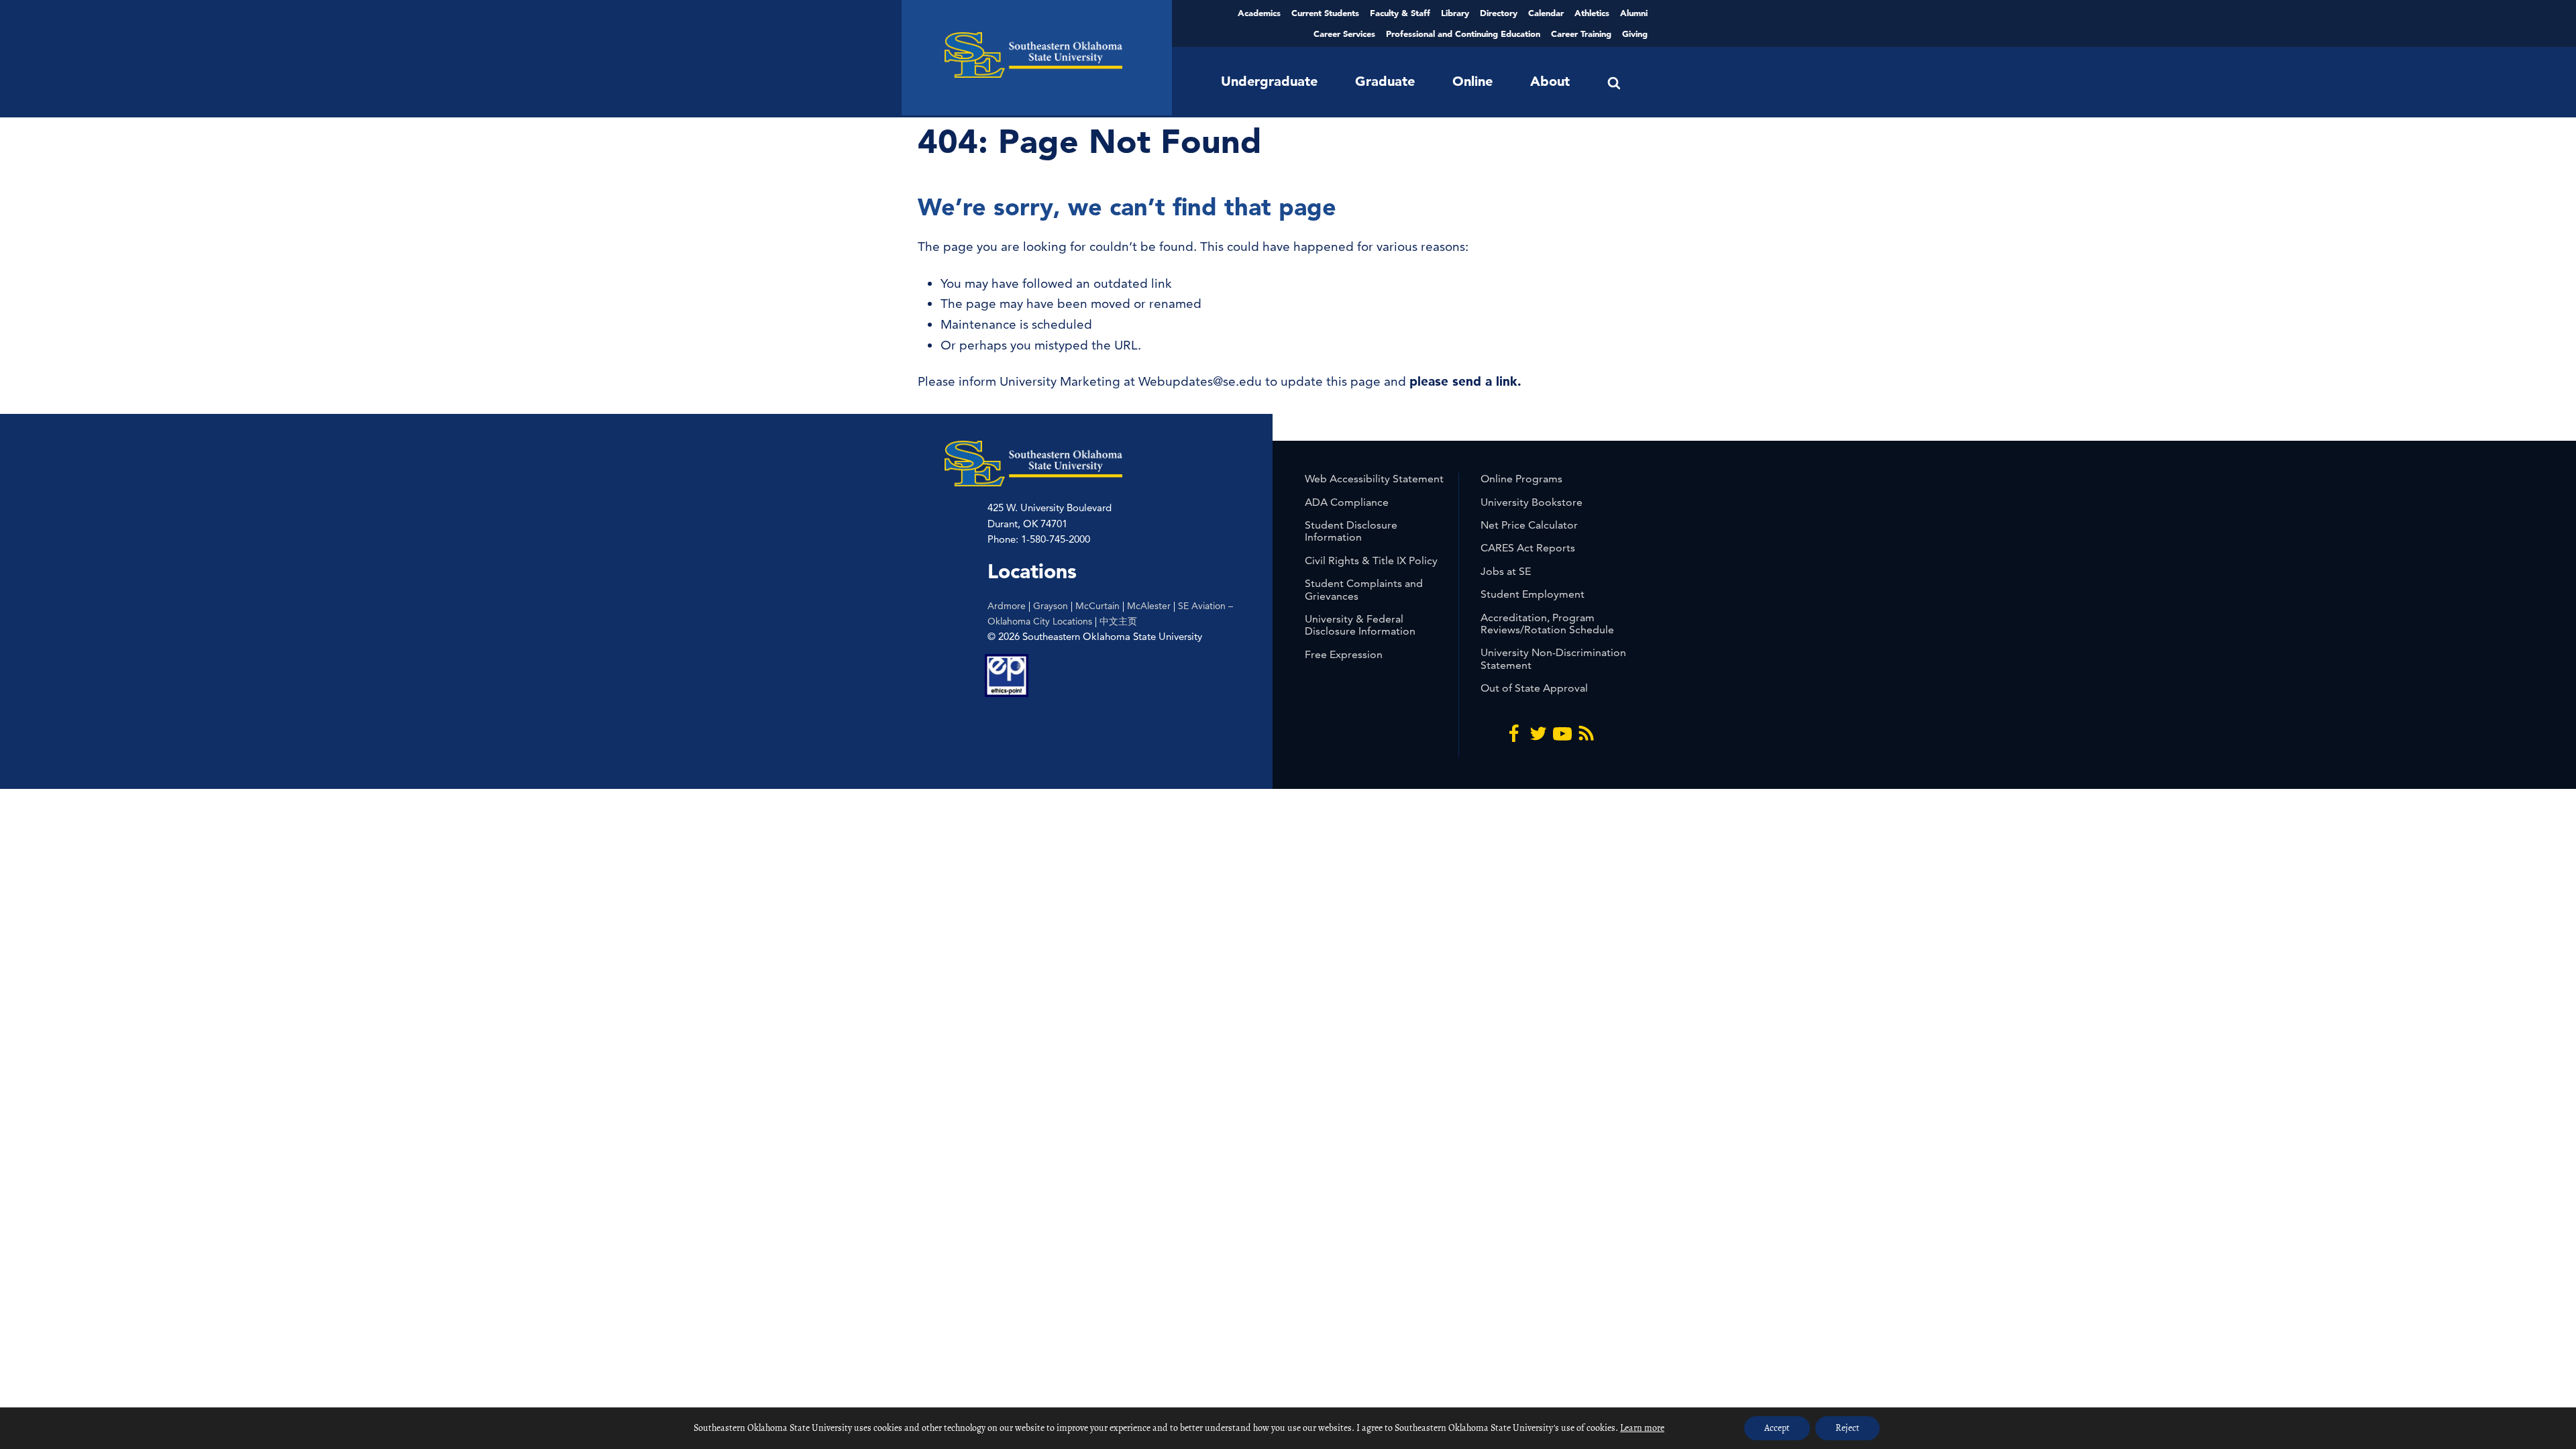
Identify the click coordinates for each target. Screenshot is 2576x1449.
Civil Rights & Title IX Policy (1371, 560)
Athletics (1592, 13)
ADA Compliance (1347, 502)
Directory (1499, 13)
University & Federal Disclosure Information (1360, 625)
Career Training (1581, 34)
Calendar (1546, 13)
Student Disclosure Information (1351, 531)
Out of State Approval (1534, 688)
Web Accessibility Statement (1374, 479)
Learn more (1642, 1428)
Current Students (1325, 13)
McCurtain (1097, 606)
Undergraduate (1269, 81)
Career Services (1344, 34)
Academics (1259, 13)
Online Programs (1521, 479)
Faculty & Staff (1400, 13)
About (1550, 81)
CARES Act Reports (1528, 548)
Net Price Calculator (1529, 525)
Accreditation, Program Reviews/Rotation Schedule (1547, 624)
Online (1472, 81)
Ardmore (1007, 606)
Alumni (1634, 13)
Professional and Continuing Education (1463, 34)
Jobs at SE (1506, 571)
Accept (1777, 1428)
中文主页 (1118, 621)
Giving (1635, 34)
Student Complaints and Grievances (1364, 589)
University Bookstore (1532, 502)
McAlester (1149, 606)
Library (1455, 13)
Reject (1847, 1428)
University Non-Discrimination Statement (1553, 658)
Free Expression (1344, 654)
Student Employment (1533, 594)
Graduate (1385, 81)
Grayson (1051, 606)
